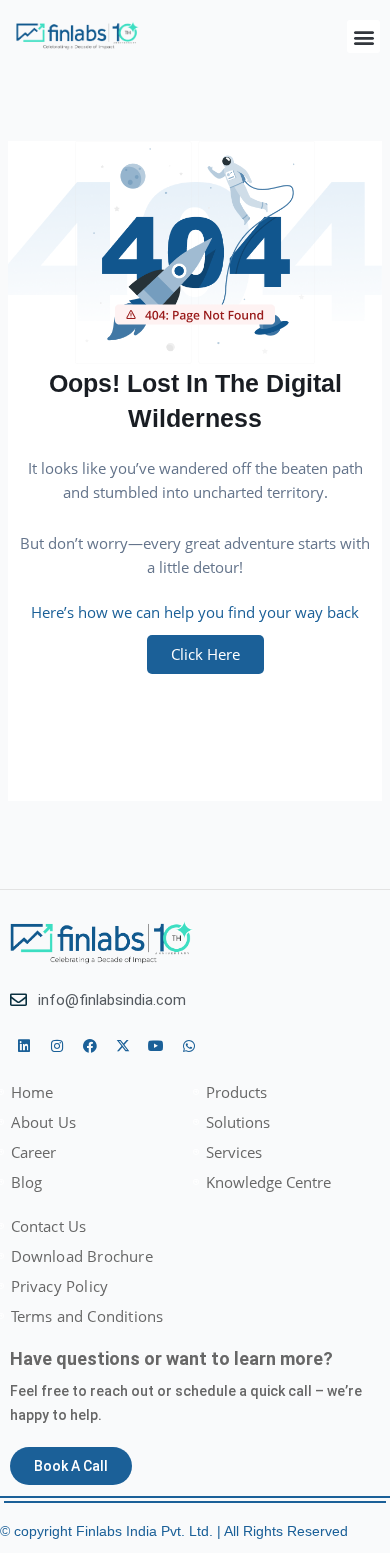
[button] (363, 36)
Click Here (205, 654)
